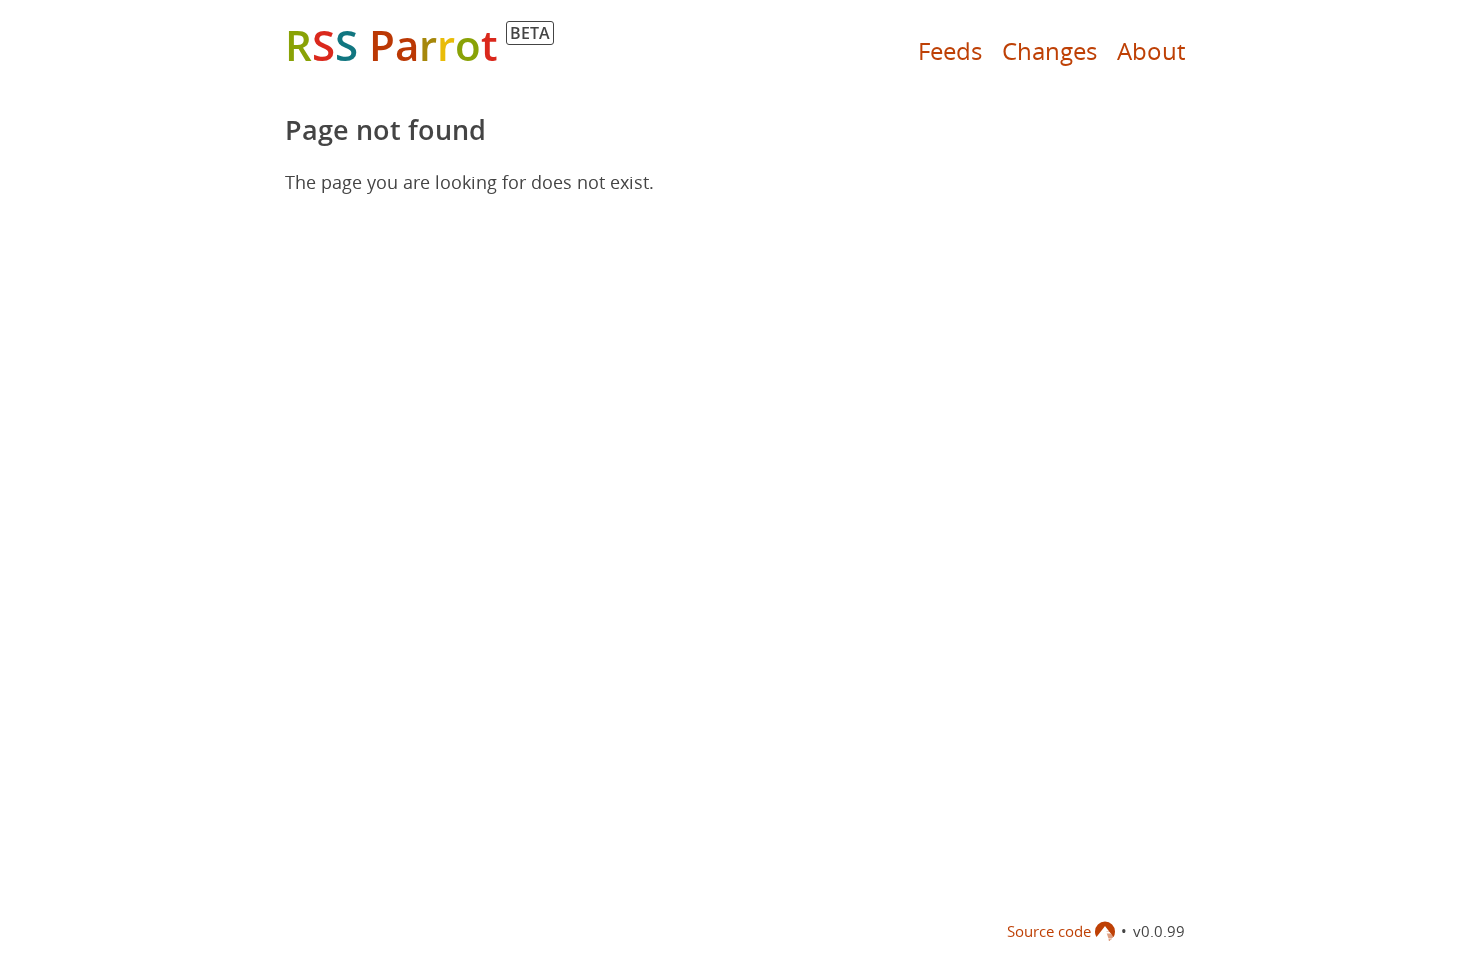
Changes (1049, 50)
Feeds (950, 50)
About (1151, 50)
